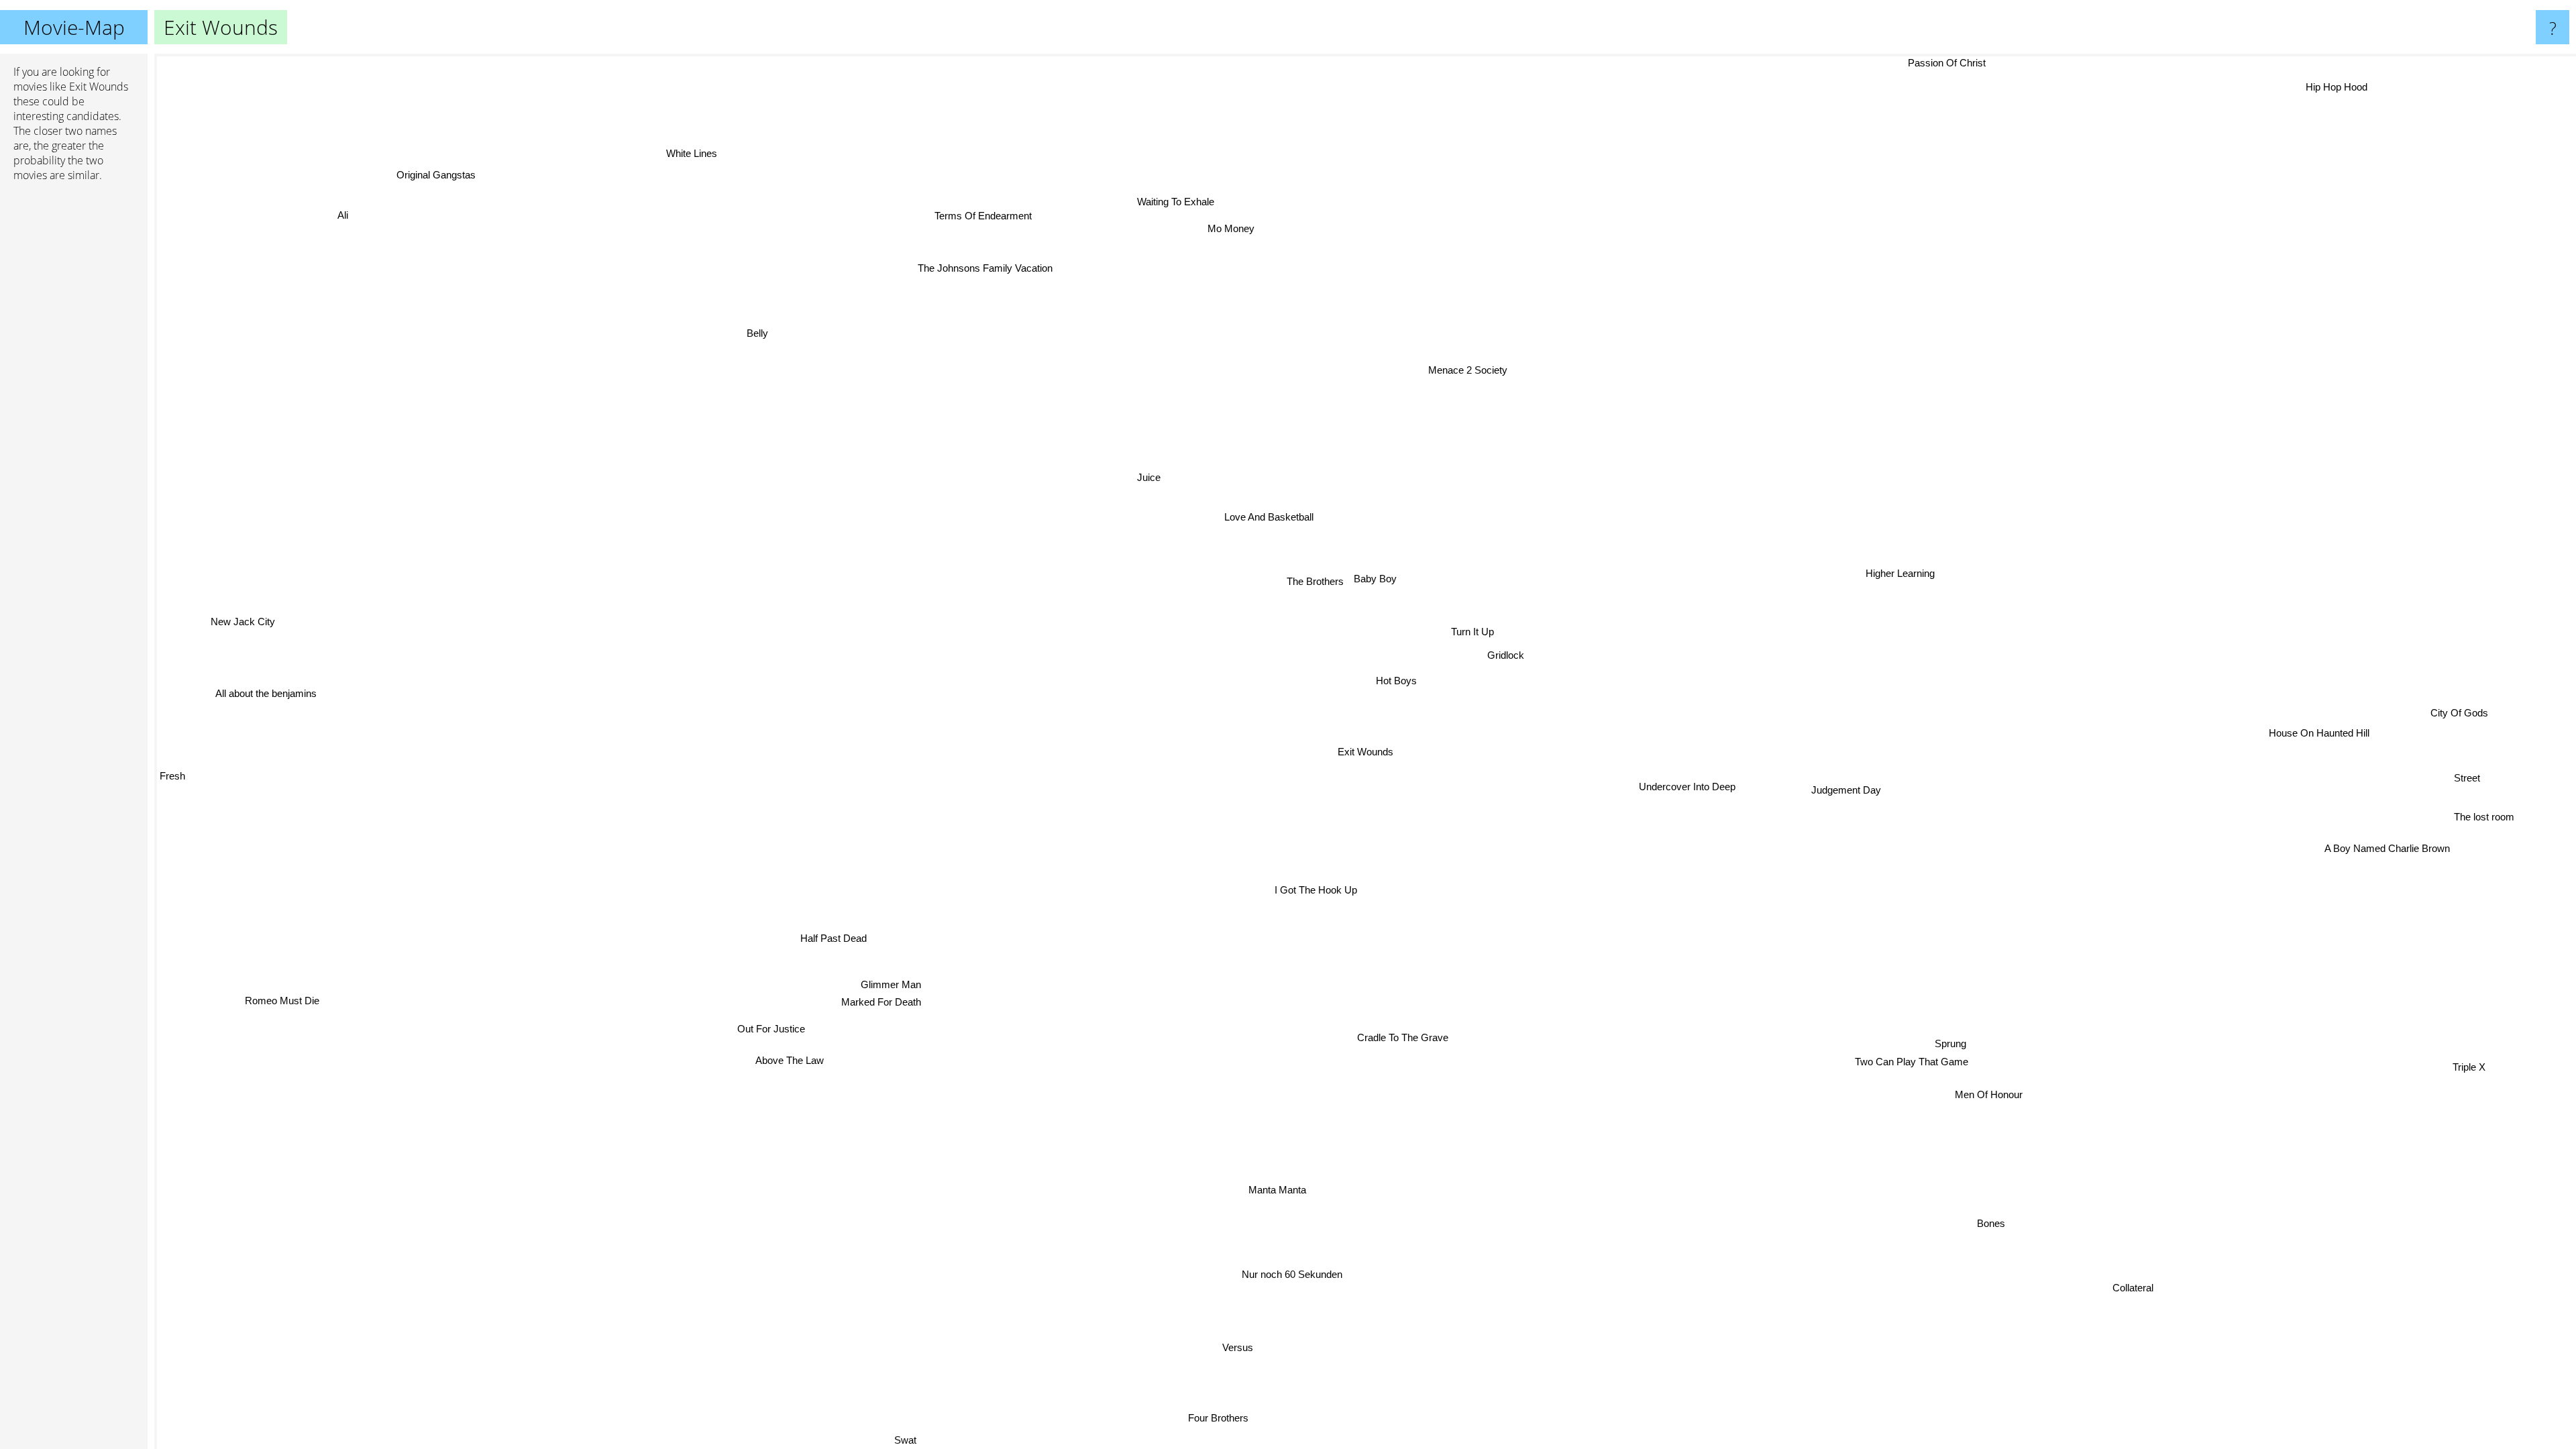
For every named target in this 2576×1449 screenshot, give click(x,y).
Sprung (1981, 1027)
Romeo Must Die (279, 1003)
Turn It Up (1474, 632)
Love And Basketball (1276, 514)
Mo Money (1240, 227)
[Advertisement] (74, 398)
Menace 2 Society (1474, 370)
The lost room (2480, 834)
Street (2464, 791)
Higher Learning (1907, 583)
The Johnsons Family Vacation (992, 265)
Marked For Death (874, 999)
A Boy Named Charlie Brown (2384, 856)
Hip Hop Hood (2318, 79)
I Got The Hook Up (1307, 889)
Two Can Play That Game (1944, 1045)
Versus (1233, 1347)
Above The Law (782, 1056)
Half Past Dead (828, 934)
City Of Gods (2458, 725)
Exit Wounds (1365, 752)
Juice (1154, 475)
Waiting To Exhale (1186, 200)
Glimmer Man (884, 981)
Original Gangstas (429, 180)
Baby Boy (1379, 579)
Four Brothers (1240, 1418)
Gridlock (1507, 655)
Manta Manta (1289, 1191)
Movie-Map (74, 27)
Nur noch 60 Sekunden (1309, 1276)
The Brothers (1318, 580)
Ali (338, 216)
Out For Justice (764, 1024)
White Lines (682, 159)
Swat (927, 1440)
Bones (1977, 1229)
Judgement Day (1841, 796)
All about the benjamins (267, 685)
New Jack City (247, 601)
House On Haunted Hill (2318, 744)
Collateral (2100, 1306)
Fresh (172, 753)
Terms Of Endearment (972, 219)
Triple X (2478, 1058)
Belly (771, 325)
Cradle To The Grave (1389, 1037)
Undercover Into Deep (1683, 791)
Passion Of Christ (1951, 63)
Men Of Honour (1965, 1112)
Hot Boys (1396, 680)
